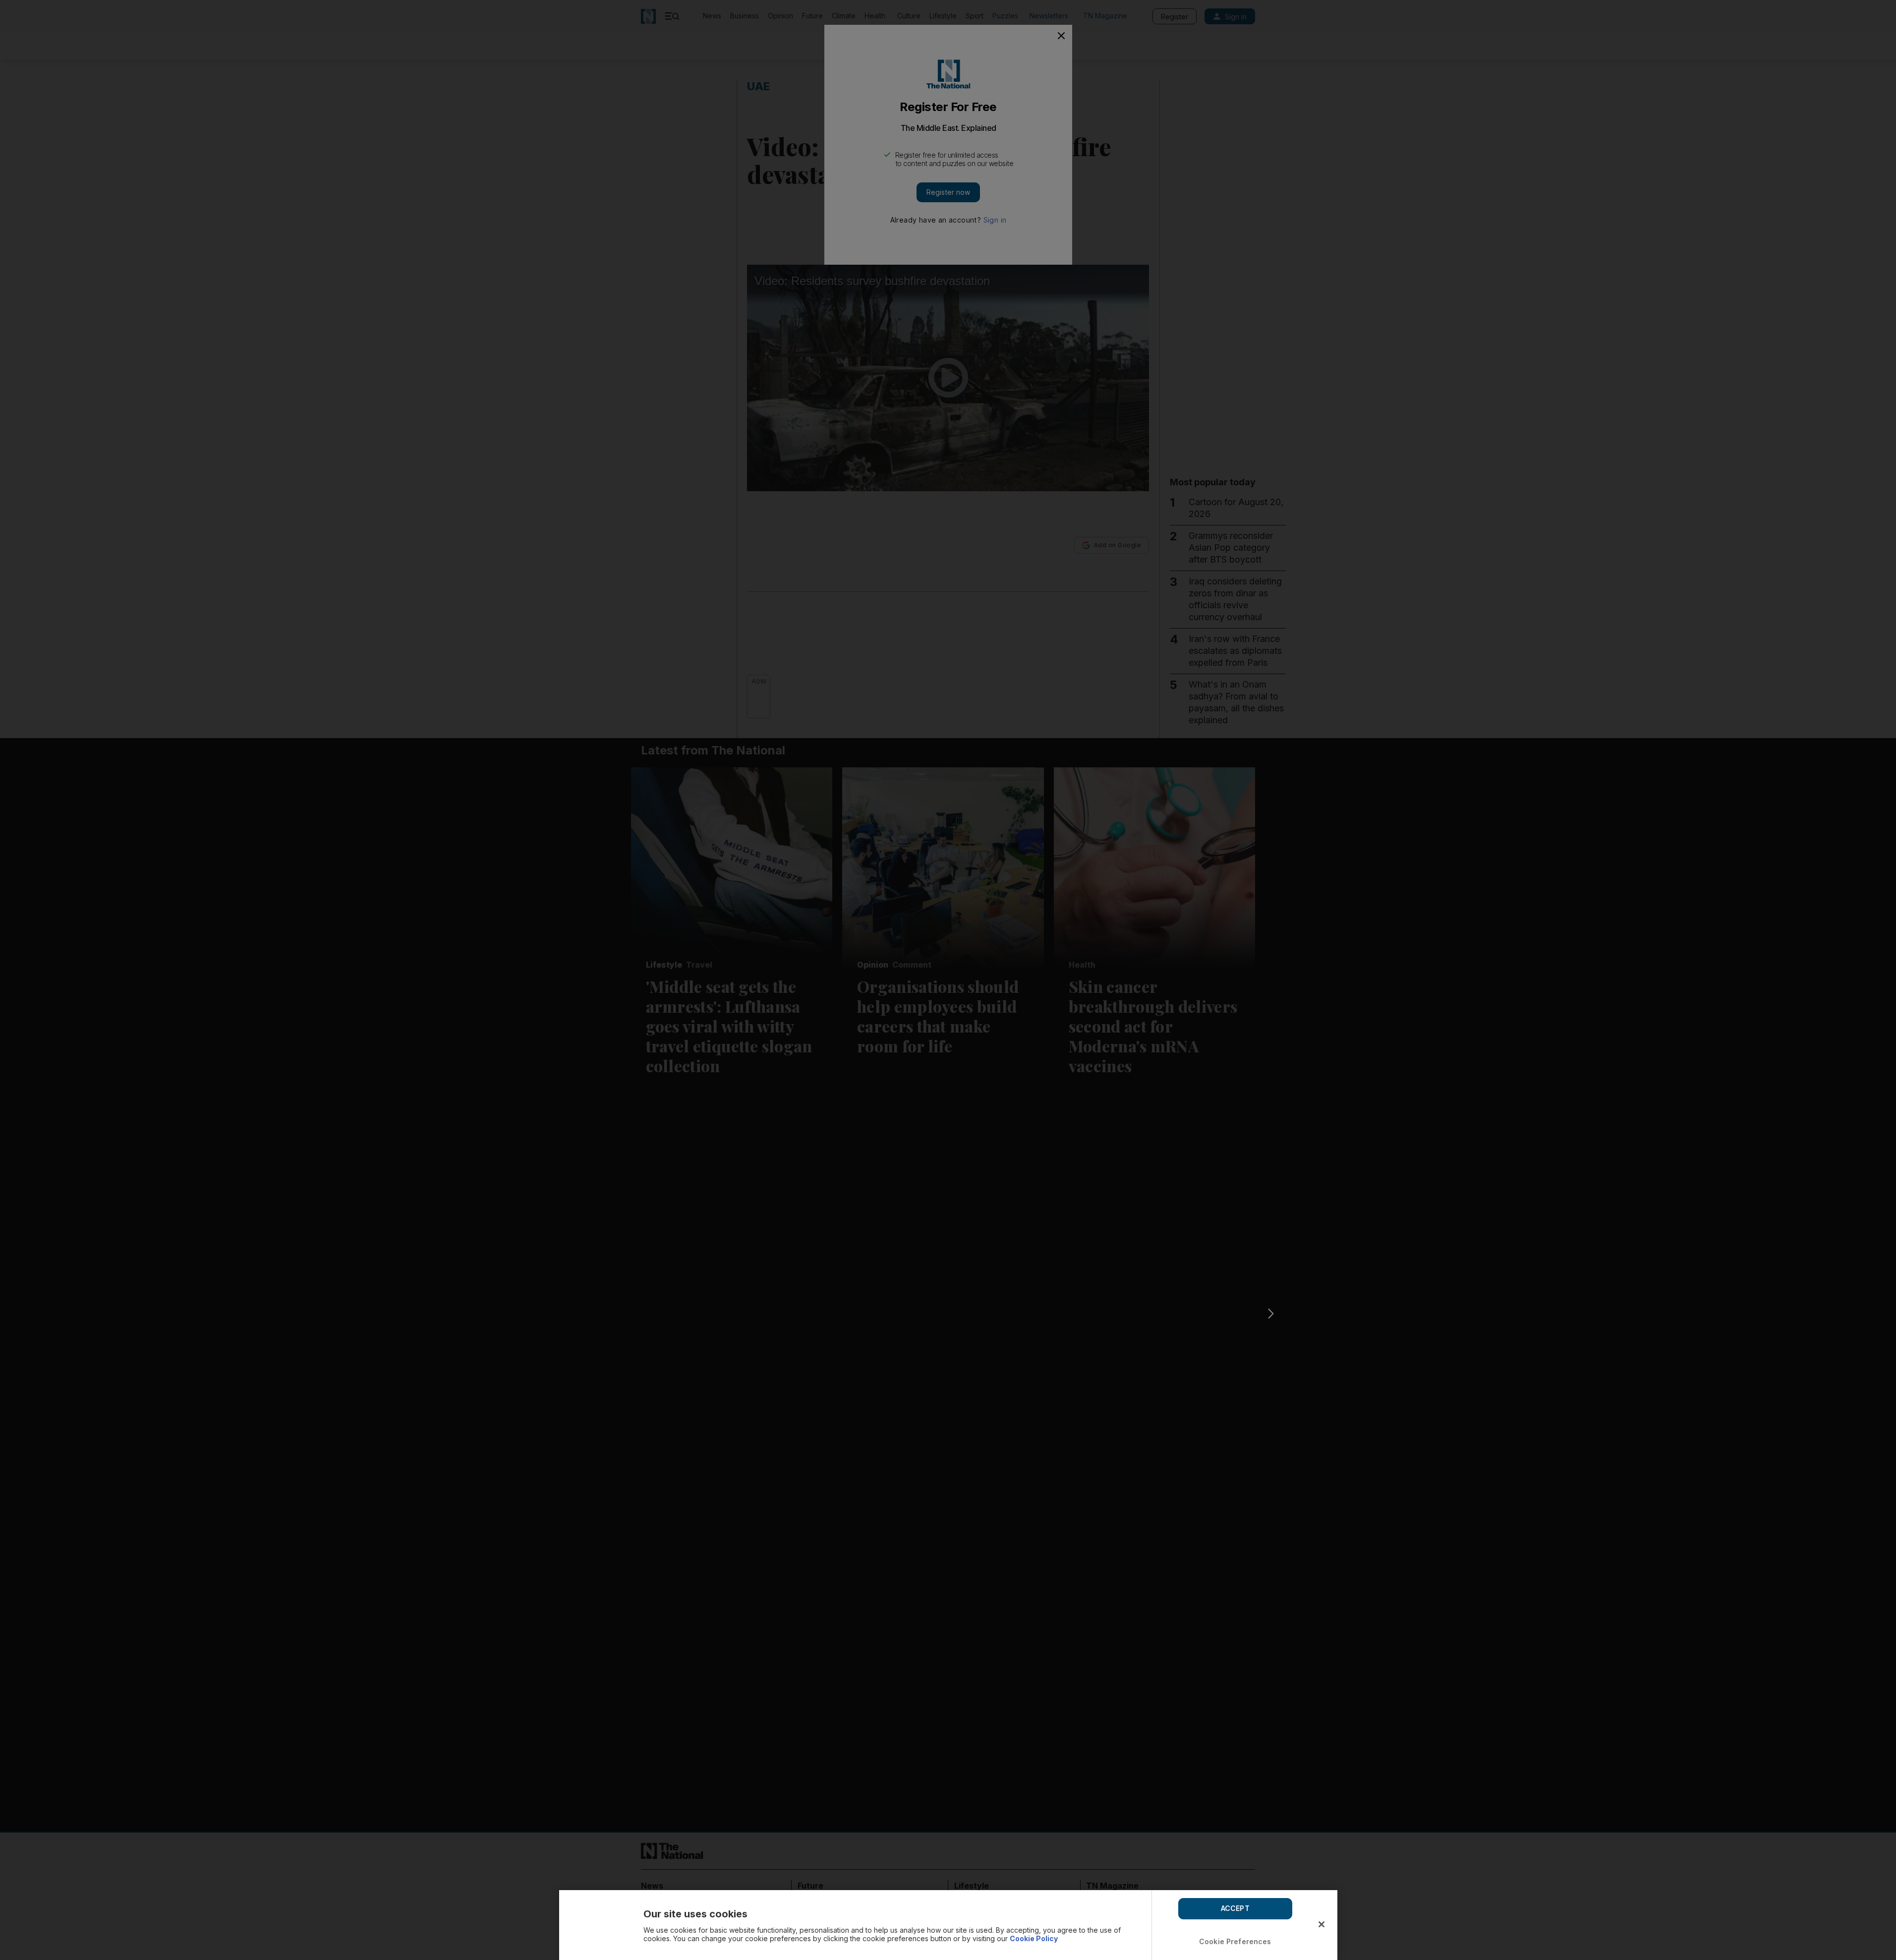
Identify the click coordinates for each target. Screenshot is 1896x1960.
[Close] (1321, 1924)
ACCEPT (1235, 1908)
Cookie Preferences (1235, 1941)
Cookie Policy (1034, 1938)
